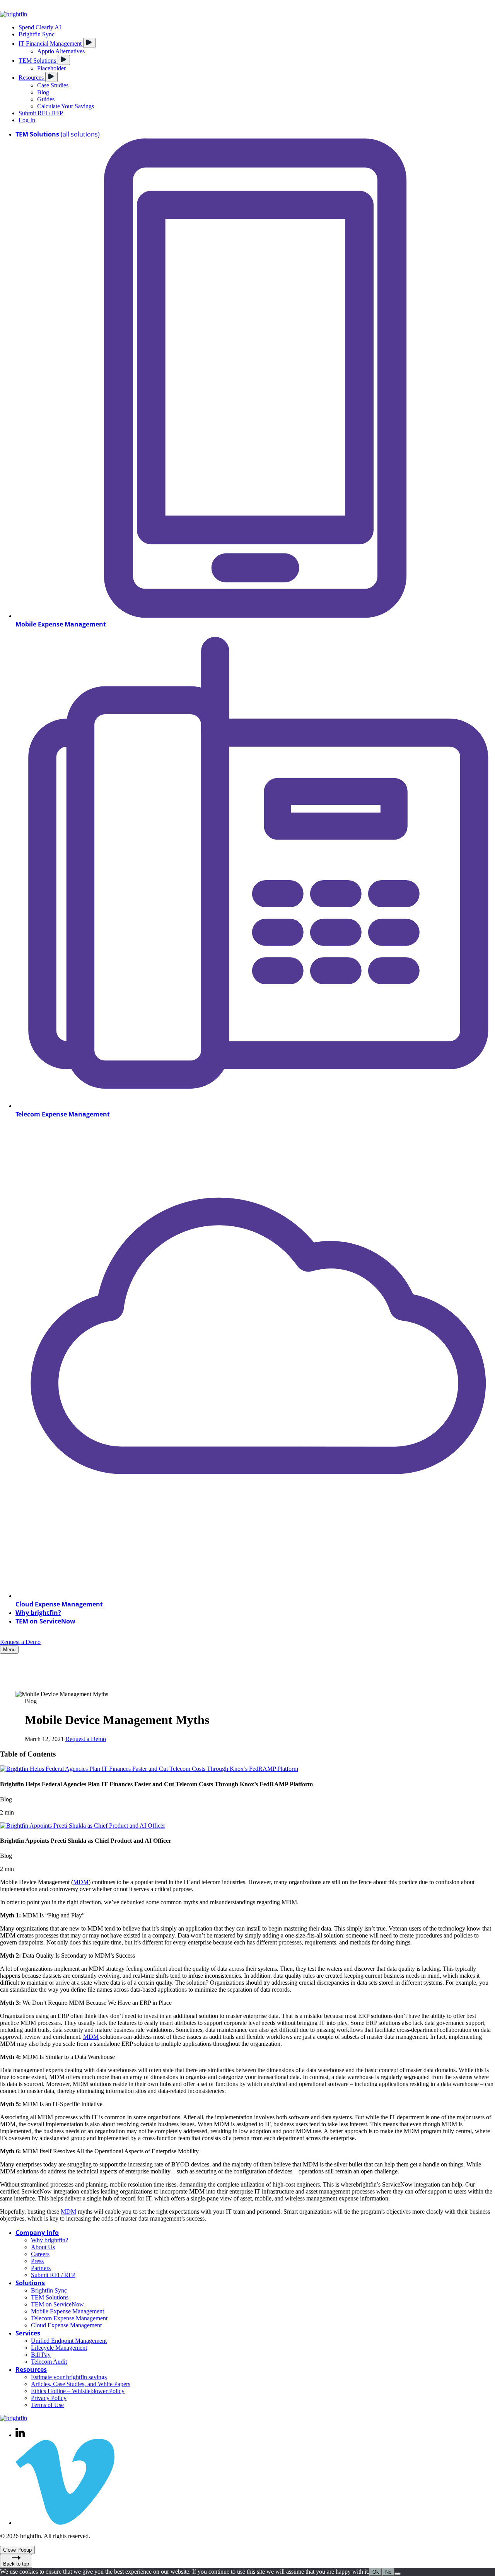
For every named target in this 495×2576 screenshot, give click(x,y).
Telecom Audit (49, 2362)
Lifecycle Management (59, 2348)
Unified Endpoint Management (69, 2341)
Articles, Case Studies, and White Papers (81, 2384)
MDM (81, 1882)
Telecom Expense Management (69, 2318)
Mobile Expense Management (67, 2311)
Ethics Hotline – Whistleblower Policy (78, 2391)
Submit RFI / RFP (53, 2275)
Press (37, 2261)
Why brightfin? (49, 2240)
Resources (31, 2369)
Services (28, 2333)
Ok (376, 2572)
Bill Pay (41, 2355)
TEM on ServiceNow (57, 2304)
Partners (41, 2268)
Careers (40, 2254)
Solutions (30, 2283)
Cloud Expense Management (66, 2325)
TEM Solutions (50, 2297)
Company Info (37, 2233)
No (388, 2572)
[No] (398, 2574)
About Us (43, 2247)
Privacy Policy (49, 2398)
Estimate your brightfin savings (69, 2377)
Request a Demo (20, 1642)
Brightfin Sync (49, 2290)
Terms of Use (47, 2405)
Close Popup (17, 2550)
